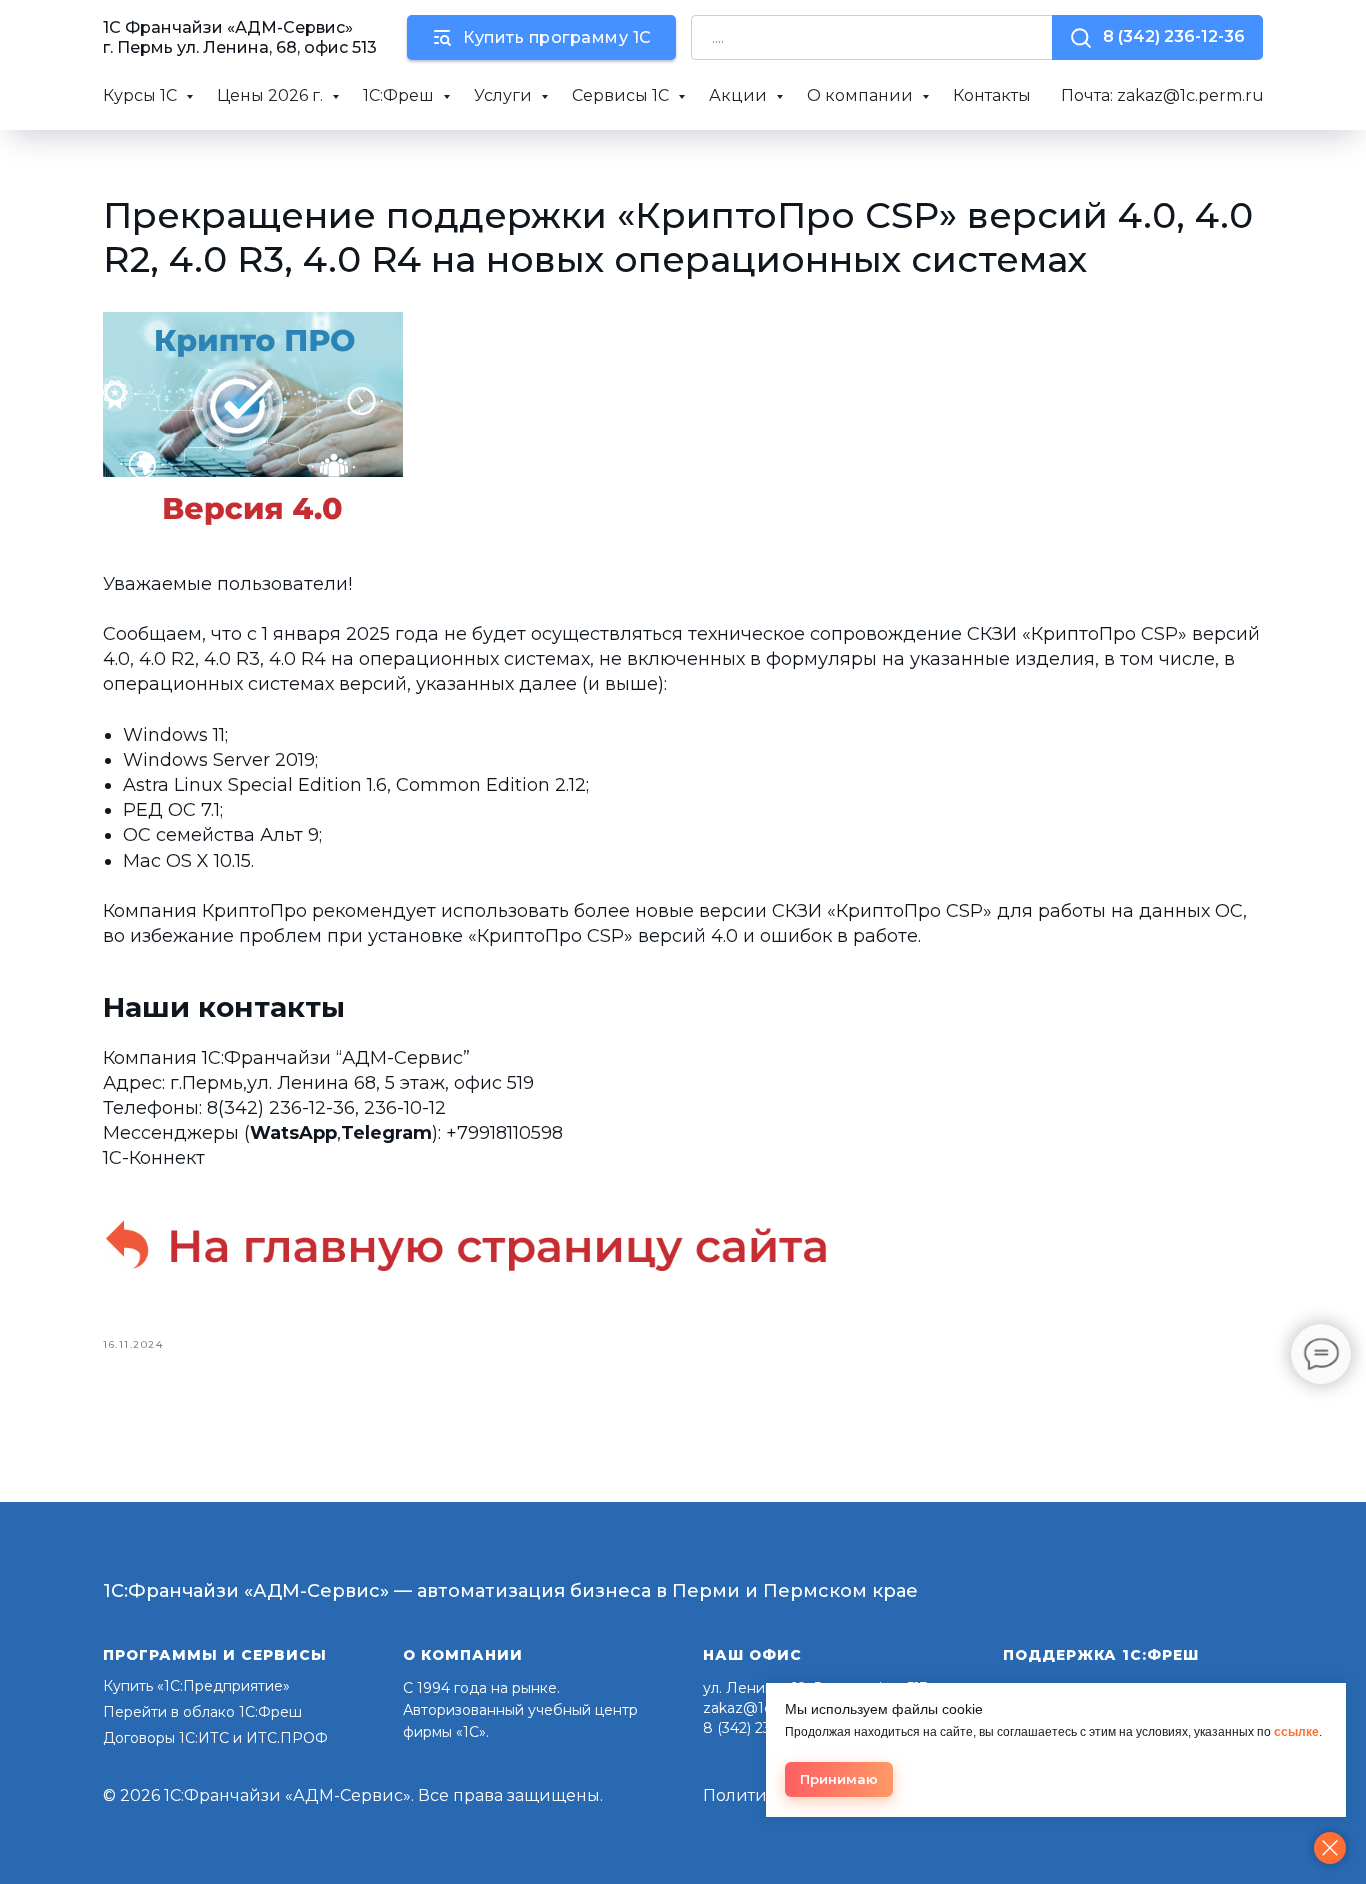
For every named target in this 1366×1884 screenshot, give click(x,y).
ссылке (1296, 1732)
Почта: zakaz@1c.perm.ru (1162, 95)
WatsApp (293, 1133)
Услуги (505, 95)
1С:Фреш (400, 95)
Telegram (386, 1133)
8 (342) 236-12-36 (761, 1728)
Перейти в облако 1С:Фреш (202, 1712)
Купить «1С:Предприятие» (196, 1686)
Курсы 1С (142, 95)
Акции (740, 95)
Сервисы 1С (622, 95)
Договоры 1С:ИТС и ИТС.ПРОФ (215, 1738)
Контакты (992, 95)
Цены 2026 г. (272, 95)
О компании (862, 95)
